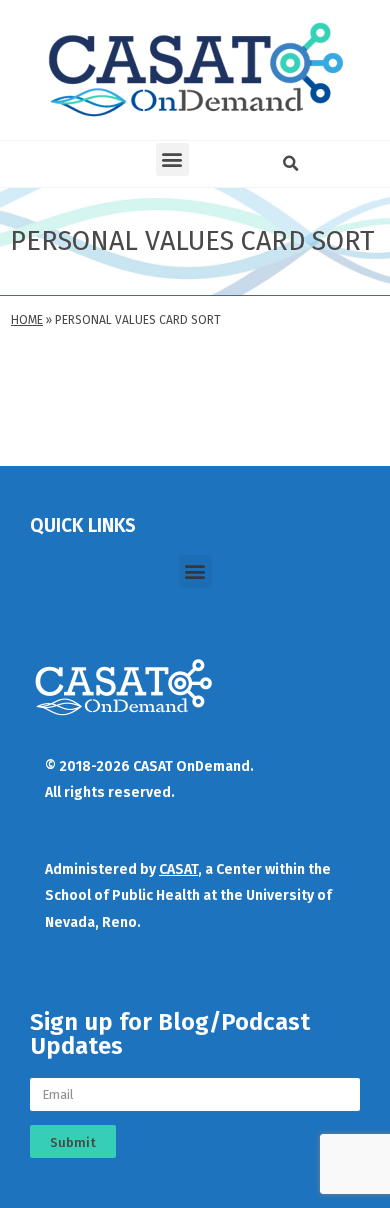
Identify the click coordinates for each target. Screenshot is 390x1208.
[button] (172, 159)
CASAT (178, 869)
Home (27, 320)
